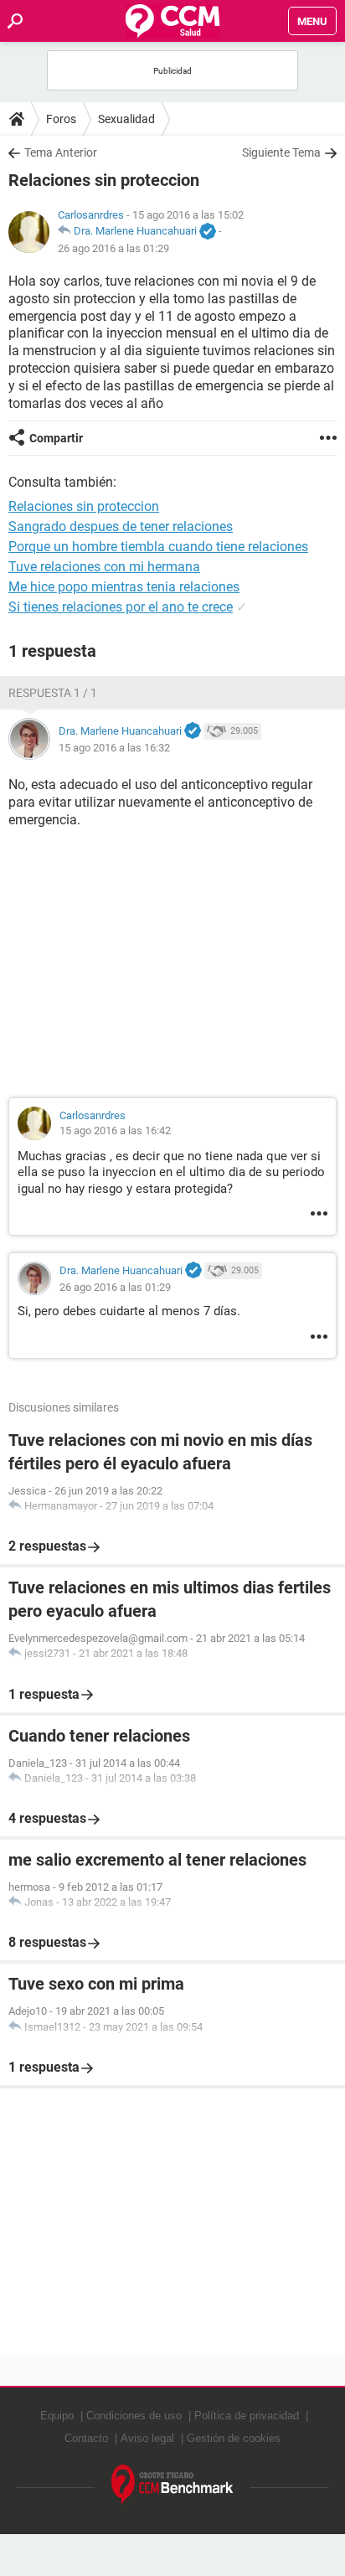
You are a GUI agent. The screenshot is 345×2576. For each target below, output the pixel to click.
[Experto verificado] (208, 232)
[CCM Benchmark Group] (172, 2485)
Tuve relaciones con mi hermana (104, 567)
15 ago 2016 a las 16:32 (114, 748)
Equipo (57, 2416)
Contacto (86, 2438)
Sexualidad (126, 119)
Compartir (56, 438)
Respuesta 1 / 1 (53, 693)
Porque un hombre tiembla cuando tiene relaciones (158, 547)
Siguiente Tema (281, 152)
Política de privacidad (247, 2416)
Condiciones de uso (134, 2416)
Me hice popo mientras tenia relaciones (124, 587)
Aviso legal (147, 2438)
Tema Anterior (61, 152)
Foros (61, 119)
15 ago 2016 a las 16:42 (115, 1131)
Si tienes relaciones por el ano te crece (121, 607)
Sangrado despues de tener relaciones (121, 527)
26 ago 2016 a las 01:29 (113, 248)
